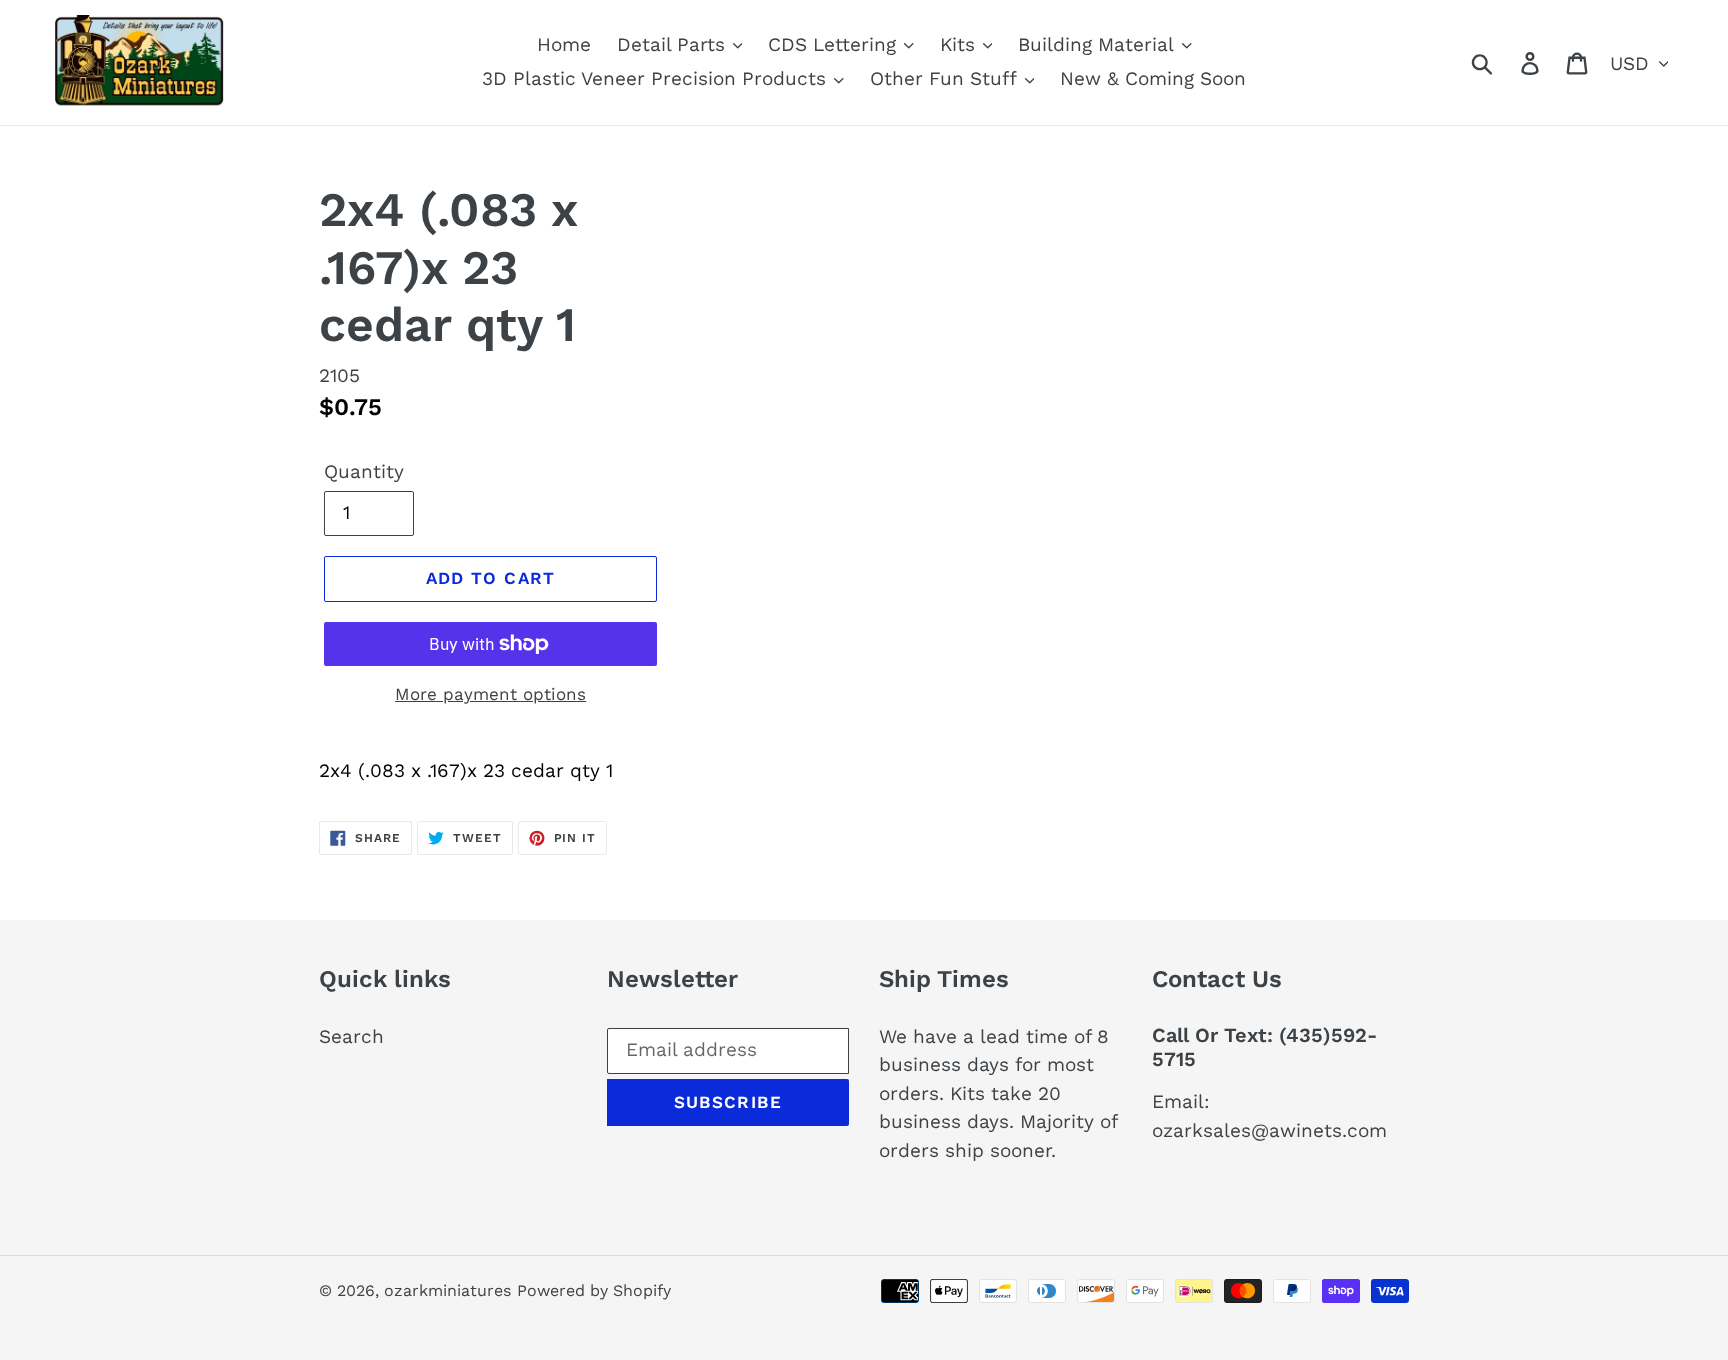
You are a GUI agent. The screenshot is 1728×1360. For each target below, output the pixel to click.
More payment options (490, 694)
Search (351, 1036)
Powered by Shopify (594, 1290)
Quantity (364, 471)
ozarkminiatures (447, 1290)
